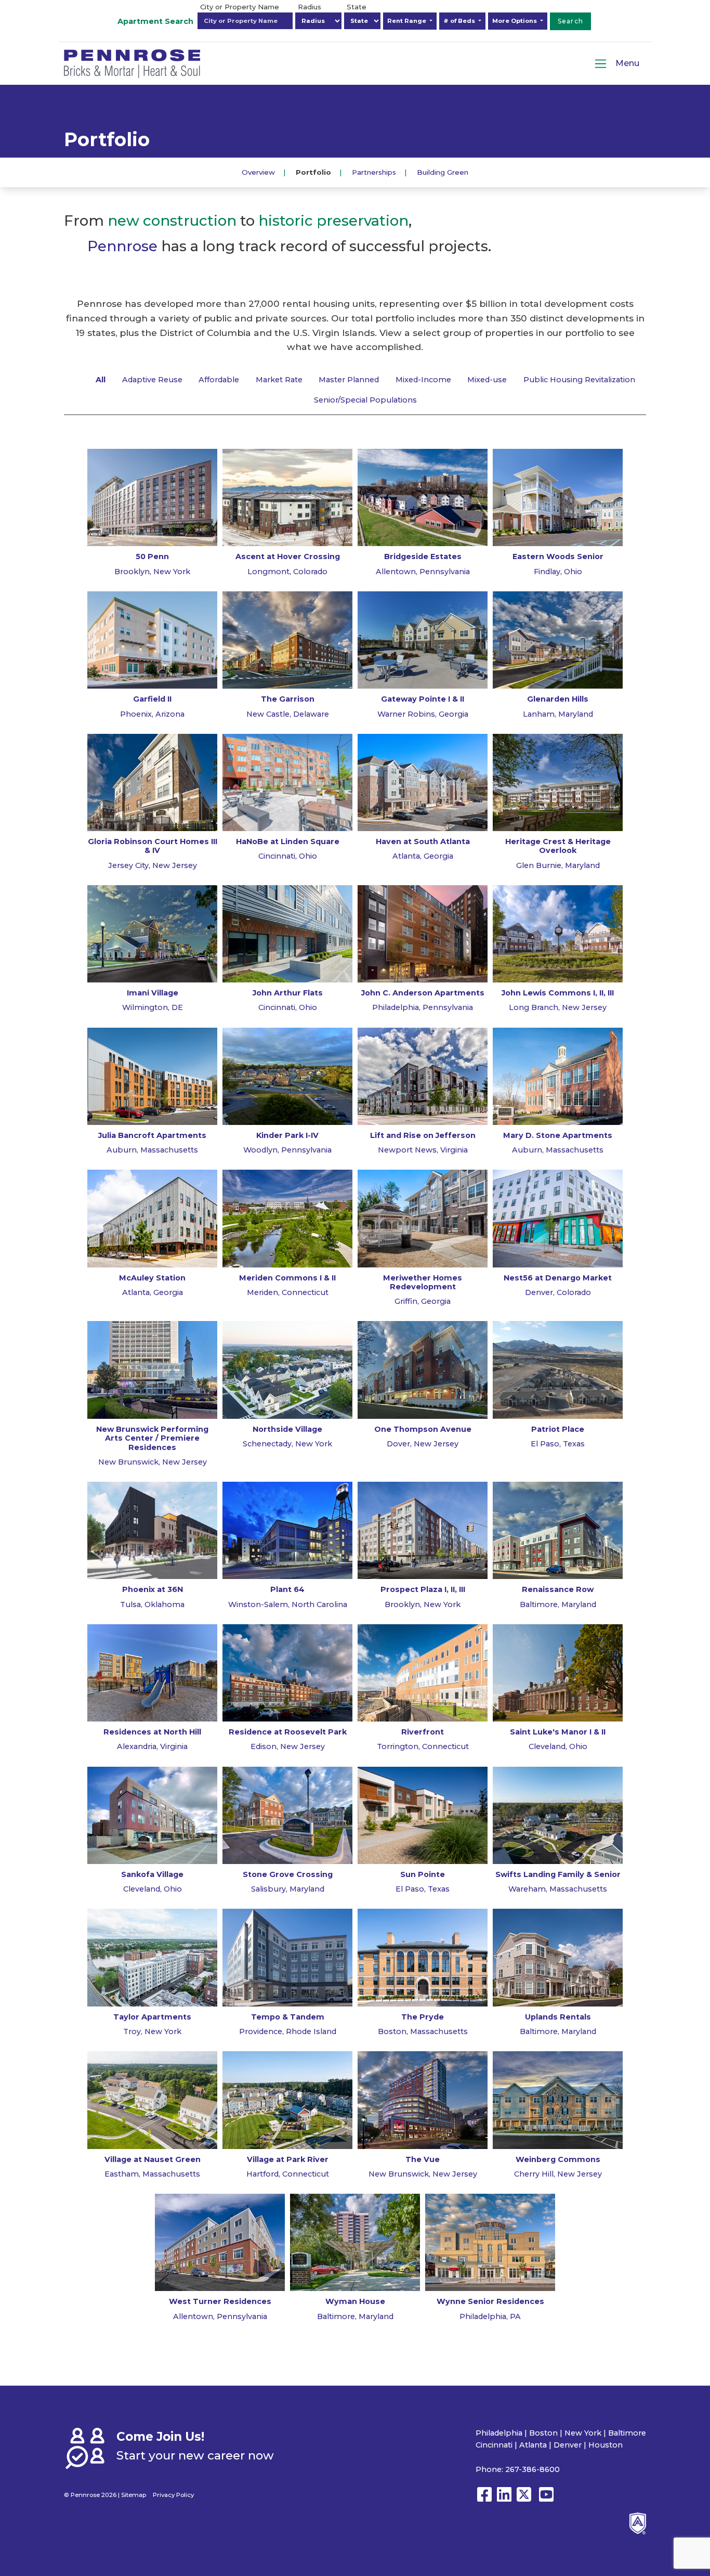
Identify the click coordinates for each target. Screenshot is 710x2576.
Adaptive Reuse (152, 380)
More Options (515, 21)
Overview (258, 172)
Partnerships (374, 172)
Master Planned (349, 380)
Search (571, 21)
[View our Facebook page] (484, 2499)
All (101, 380)
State (357, 7)
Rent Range (407, 21)
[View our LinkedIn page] (504, 2499)
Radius (310, 7)
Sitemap (134, 2495)
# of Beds (460, 21)
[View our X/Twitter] (526, 2499)
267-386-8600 (532, 2469)
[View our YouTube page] (546, 2499)
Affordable (219, 380)
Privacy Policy (173, 2495)
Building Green (443, 172)
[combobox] (245, 21)
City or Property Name (240, 7)
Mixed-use (487, 380)
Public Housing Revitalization (579, 380)
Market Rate (279, 380)
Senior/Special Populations (365, 400)
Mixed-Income (423, 380)
